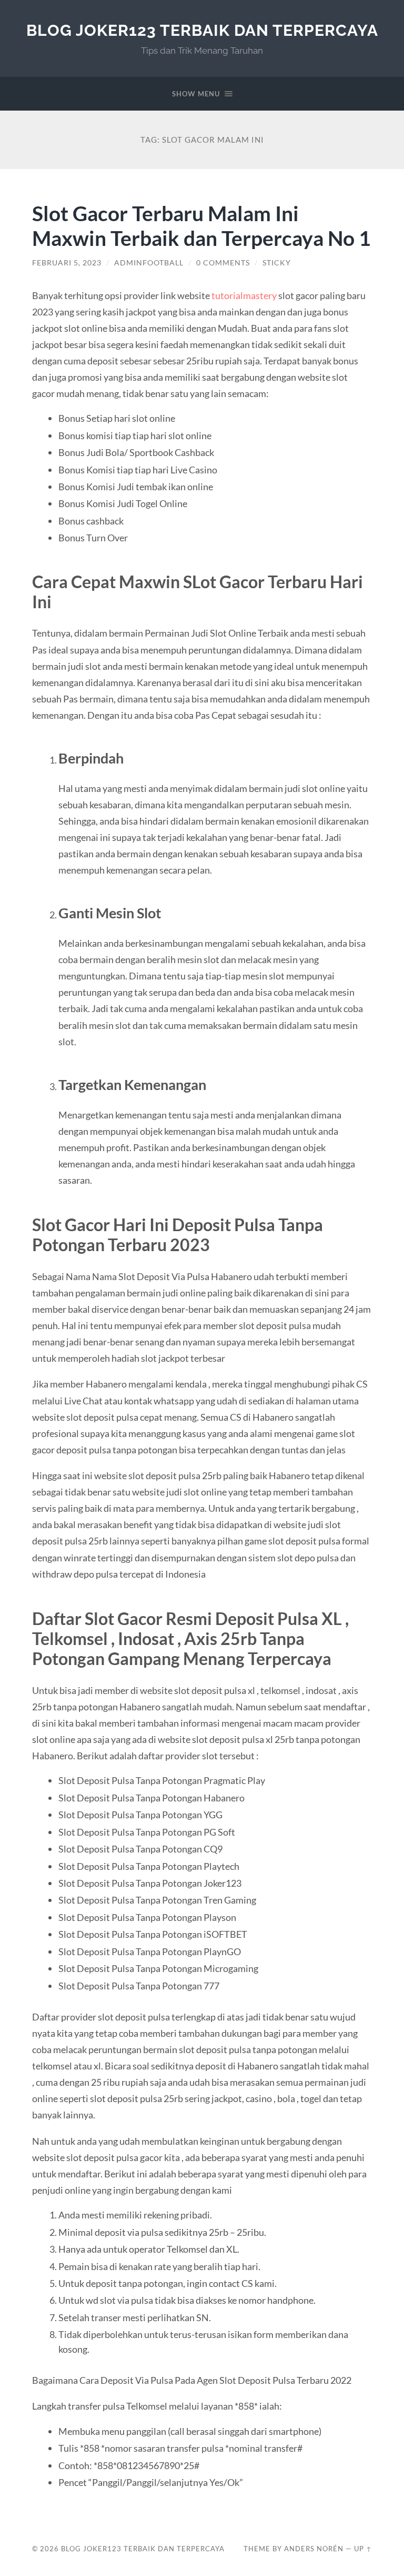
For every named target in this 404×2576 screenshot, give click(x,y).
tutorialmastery (244, 295)
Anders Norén (314, 2549)
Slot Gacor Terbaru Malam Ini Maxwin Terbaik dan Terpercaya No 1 (201, 225)
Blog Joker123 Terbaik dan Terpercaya (202, 30)
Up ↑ (363, 2549)
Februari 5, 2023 (67, 263)
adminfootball (149, 263)
